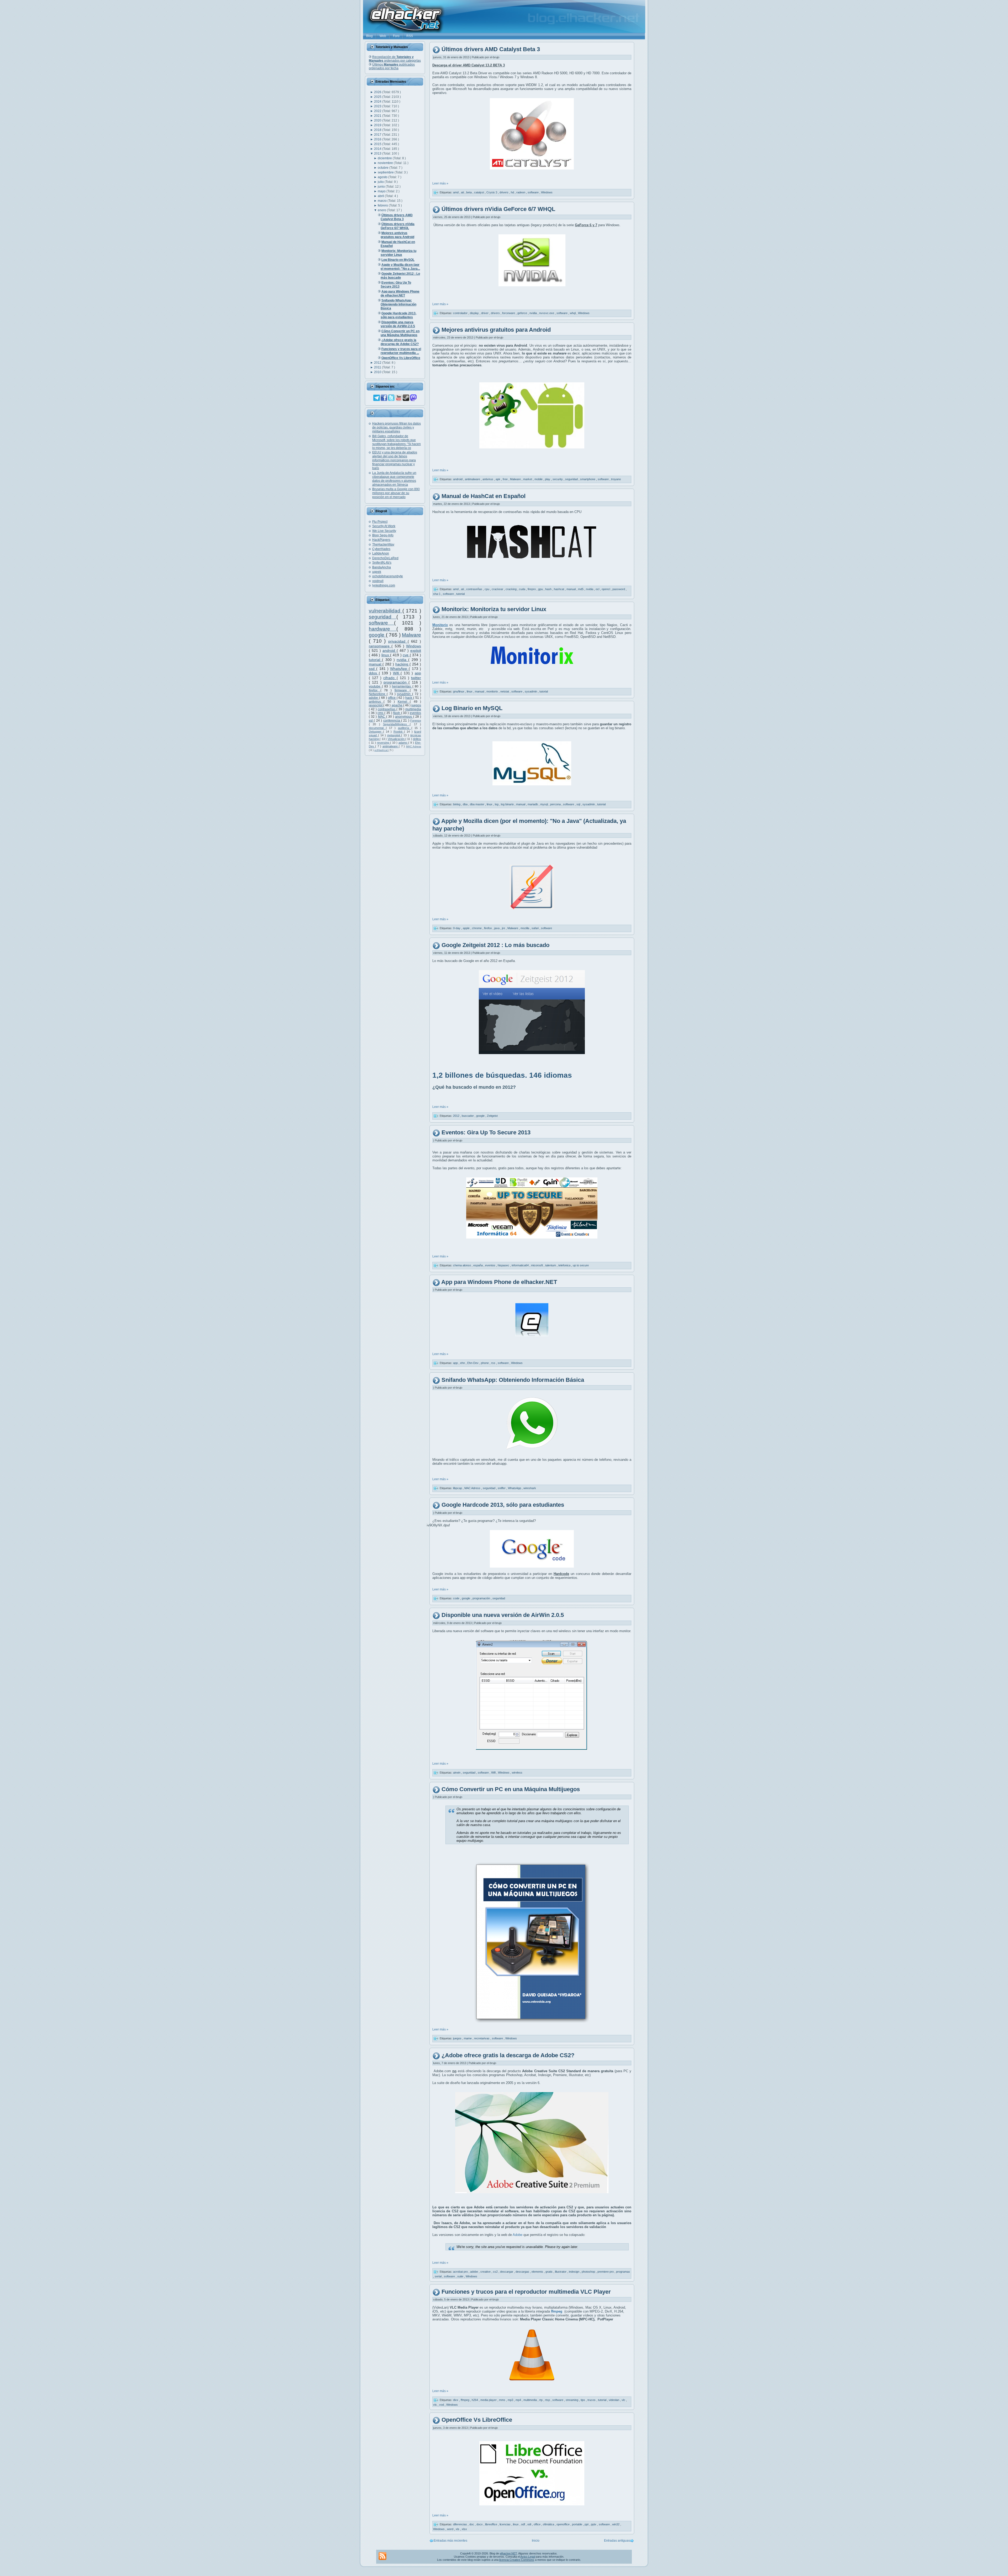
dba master (477, 804)
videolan (614, 2400)
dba (466, 804)
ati (463, 192)
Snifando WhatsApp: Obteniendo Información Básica (513, 1380)
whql (573, 313)
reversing (384, 743)
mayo (382, 191)
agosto (383, 177)
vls (435, 2405)
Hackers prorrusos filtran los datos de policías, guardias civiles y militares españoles (397, 427)
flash (397, 713)
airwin (457, 1773)
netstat (505, 691)
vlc (624, 2400)
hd (513, 192)
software (381, 623)
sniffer (502, 1488)
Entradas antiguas (617, 2541)
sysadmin (405, 694)
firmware (402, 690)
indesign (574, 2272)
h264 (475, 2400)
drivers (504, 192)
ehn (463, 1363)
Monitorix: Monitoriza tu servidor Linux (494, 609)
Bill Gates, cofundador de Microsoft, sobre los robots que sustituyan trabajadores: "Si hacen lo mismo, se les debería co (397, 442)
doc (472, 2524)
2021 (378, 116)
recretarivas (482, 2038)
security (558, 479)
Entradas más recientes (450, 2541)
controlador (461, 313)
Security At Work (384, 526)
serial (439, 2276)
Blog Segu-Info (383, 535)
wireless (517, 1773)
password (619, 589)
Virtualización (397, 739)
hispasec (504, 1265)
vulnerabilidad (386, 611)
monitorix (493, 691)
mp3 (511, 2400)
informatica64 (521, 1265)
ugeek (377, 572)
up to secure (581, 1265)
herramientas (402, 686)
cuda (523, 589)
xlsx (464, 2529)
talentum (551, 1265)
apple (467, 928)
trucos (592, 2400)
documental (377, 728)
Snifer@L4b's (382, 563)
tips (583, 2400)
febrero (383, 205)
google (377, 635)
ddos (374, 673)
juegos (416, 705)
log (497, 804)
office (392, 698)
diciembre (385, 158)
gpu (541, 589)
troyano (616, 479)
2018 (378, 130)
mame (468, 2038)
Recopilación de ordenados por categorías (395, 59)
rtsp (548, 2400)
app (418, 673)
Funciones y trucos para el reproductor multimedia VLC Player (526, 2292)
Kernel (404, 702)
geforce (523, 313)
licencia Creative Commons (517, 2560)
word (451, 2529)
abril (381, 196)
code (457, 1598)
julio (381, 182)
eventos (415, 713)
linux (386, 655)
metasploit (394, 735)
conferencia (392, 721)
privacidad (398, 641)
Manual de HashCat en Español (484, 496)
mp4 (519, 2400)
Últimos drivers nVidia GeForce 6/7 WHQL (498, 209)
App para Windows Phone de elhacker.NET (499, 1282)
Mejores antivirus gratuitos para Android (496, 330)
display (475, 313)
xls (458, 2529)
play (548, 479)
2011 (378, 367)
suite (461, 2276)
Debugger (376, 732)
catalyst (479, 192)
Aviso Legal (528, 2557)
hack (409, 698)
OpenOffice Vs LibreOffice (477, 2420)
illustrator (561, 2272)
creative (486, 2272)
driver (485, 313)
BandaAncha (382, 567)
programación (396, 682)
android (390, 650)
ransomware (380, 646)
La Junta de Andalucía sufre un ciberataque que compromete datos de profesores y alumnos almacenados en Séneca (394, 479)
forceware (509, 313)
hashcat (559, 589)
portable (577, 2524)
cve (406, 655)
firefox (375, 690)
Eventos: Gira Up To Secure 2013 (486, 1132)
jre (504, 928)
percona (556, 804)
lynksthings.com (384, 585)
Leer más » (440, 183)
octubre (384, 168)
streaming (572, 2400)
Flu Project (380, 522)
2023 (378, 106)
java (497, 928)
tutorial (375, 660)
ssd (372, 669)
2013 (378, 154)
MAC (382, 717)
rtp (541, 2400)
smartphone (588, 479)
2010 (378, 372)
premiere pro (606, 2272)
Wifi (397, 673)
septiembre (386, 172)
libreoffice (492, 2524)
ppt (587, 2524)
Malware (411, 635)
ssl (371, 721)
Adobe (518, 2235)
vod (442, 2405)
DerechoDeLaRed (385, 558)
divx (456, 2400)
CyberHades (381, 549)
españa (478, 1265)
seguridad (383, 617)
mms (503, 2400)
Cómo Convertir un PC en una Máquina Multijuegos (511, 1789)
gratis (549, 2272)
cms (381, 713)
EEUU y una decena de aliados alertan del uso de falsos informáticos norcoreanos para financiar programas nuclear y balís (395, 460)
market (528, 479)
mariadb (533, 804)
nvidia (402, 660)
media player (489, 2400)
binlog (457, 804)
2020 (378, 120)
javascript (376, 705)
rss (494, 1363)
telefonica (565, 1265)
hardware (383, 629)
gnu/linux (459, 691)
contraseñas (387, 709)
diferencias (460, 2524)
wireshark (530, 1488)
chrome (477, 928)
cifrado (390, 678)
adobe (374, 698)
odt (530, 2524)
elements (538, 2272)
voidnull (378, 581)
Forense (416, 721)
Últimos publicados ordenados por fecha (392, 66)
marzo (383, 201)
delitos (417, 739)
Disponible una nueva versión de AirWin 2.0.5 (503, 1615)
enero (382, 210)
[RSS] (382, 2556)
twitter (416, 678)
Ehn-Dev (473, 1363)
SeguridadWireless (396, 724)
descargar (507, 2272)
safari (535, 928)
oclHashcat (381, 750)
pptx (594, 2524)
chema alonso (462, 1265)
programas (623, 2272)
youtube (375, 686)
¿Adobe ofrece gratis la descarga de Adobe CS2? (508, 2055)
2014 (378, 149)
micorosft (537, 1265)
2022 (378, 111)
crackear (498, 589)
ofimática (549, 2524)
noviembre (386, 163)
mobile (539, 479)
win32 (616, 2524)
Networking (378, 694)
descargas (523, 2272)
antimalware (391, 746)
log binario (508, 804)
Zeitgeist (492, 1116)
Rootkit (399, 732)
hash (549, 589)
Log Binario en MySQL (472, 708)
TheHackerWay (383, 544)
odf (523, 2524)
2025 (378, 97)
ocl (598, 589)
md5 (581, 589)
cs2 (496, 2272)
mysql (544, 804)
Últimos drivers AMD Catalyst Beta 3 (491, 49)
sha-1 (437, 594)
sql (579, 804)
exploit (416, 650)
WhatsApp (399, 669)
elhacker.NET (508, 2553)
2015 (378, 144)
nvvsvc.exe (547, 313)
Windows (414, 646)
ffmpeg (465, 2400)
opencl (606, 589)
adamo (403, 743)
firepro (532, 589)
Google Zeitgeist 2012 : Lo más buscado (495, 945)
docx (480, 2524)
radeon (521, 192)
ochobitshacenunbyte (388, 576)
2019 (378, 125)
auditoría (405, 728)
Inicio (536, 2541)
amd (456, 192)
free (506, 479)
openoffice (563, 2524)
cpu (487, 589)
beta (469, 192)
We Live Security (384, 531)
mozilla (525, 928)
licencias (505, 2524)
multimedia (413, 709)
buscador (468, 1116)
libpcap (458, 1488)
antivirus (376, 702)
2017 (378, 135)
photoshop (589, 2272)
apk (498, 479)
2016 (378, 139)
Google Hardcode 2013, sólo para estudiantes (503, 1505)
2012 (378, 363)
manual (376, 664)
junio (382, 187)
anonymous (404, 717)
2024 (378, 102)
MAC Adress (414, 746)
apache (397, 705)
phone (485, 1363)
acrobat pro (461, 2272)
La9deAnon (381, 553)
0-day (457, 928)
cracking (511, 589)
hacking (402, 664)
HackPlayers (381, 540)
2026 (378, 92)
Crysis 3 (492, 192)
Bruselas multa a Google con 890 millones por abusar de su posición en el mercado (396, 493)
